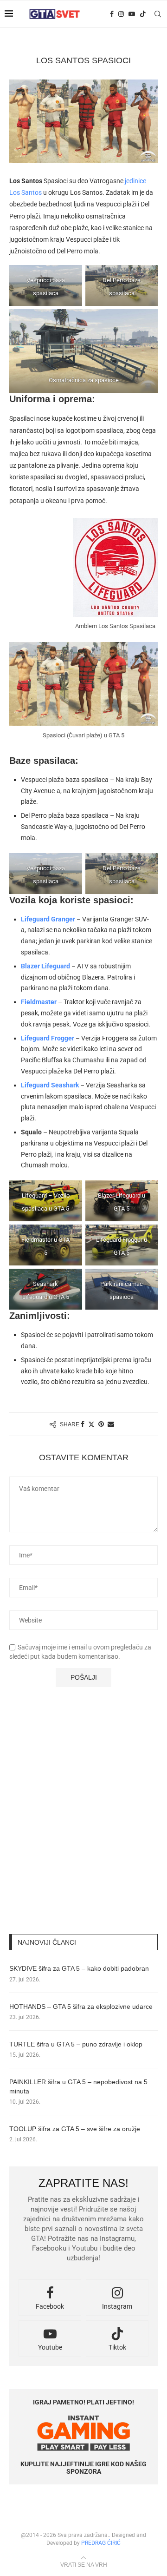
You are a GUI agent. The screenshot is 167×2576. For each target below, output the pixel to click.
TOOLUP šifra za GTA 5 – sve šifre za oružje (75, 2129)
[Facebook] (112, 14)
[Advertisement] (83, 1827)
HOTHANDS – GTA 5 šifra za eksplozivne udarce (81, 2006)
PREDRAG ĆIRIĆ (101, 2543)
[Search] (158, 14)
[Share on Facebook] (83, 1424)
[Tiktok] (143, 14)
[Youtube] (132, 14)
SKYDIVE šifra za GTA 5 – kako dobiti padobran (79, 1968)
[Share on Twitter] (91, 1424)
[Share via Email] (111, 1424)
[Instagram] (121, 14)
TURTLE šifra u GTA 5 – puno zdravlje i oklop (76, 2044)
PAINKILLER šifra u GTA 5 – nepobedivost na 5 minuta (78, 2086)
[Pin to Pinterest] (101, 1424)
